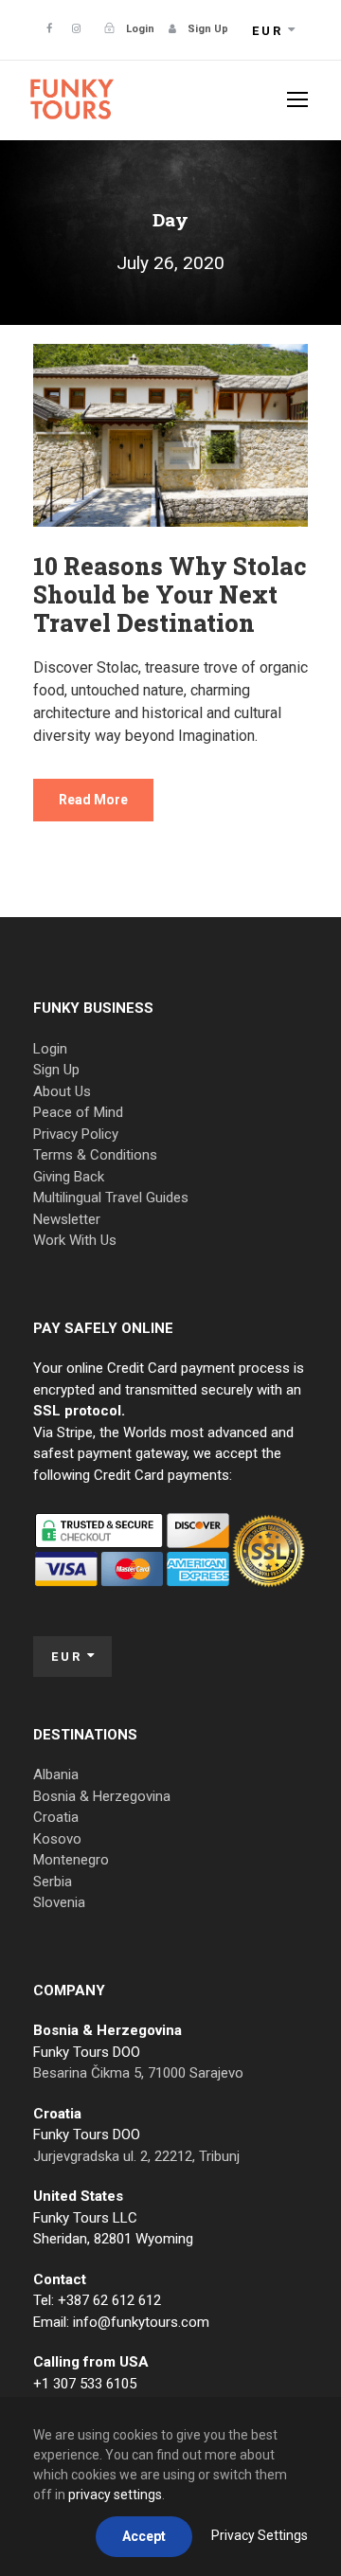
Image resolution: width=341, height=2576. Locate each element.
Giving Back (69, 1177)
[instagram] (76, 29)
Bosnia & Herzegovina (102, 1796)
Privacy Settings (260, 2535)
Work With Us (75, 1240)
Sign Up (56, 1070)
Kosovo (57, 1839)
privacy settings (115, 2495)
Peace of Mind (78, 1112)
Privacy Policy (76, 1134)
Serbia (53, 1882)
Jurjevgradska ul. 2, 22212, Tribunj (136, 2156)
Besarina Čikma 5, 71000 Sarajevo (138, 2073)
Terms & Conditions (95, 1155)
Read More (93, 800)
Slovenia (59, 1902)
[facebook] (49, 29)
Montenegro (71, 1860)
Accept (144, 2536)
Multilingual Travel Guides (111, 1198)
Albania (56, 1774)
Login (50, 1049)
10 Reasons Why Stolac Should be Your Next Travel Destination (170, 594)
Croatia (56, 1817)
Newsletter (67, 1219)
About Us (62, 1091)
